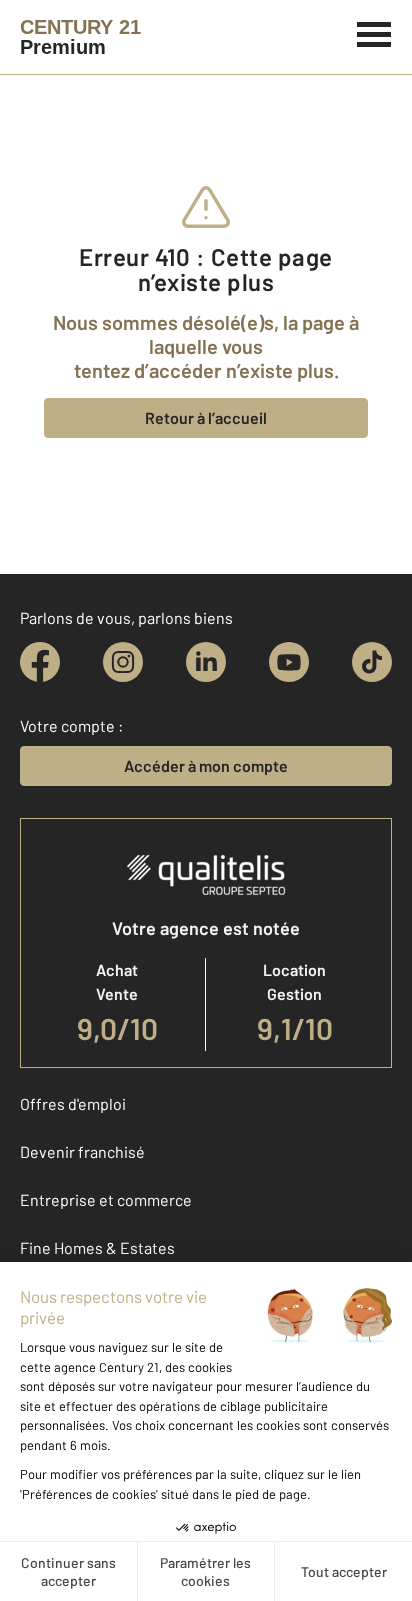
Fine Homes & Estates (97, 1247)
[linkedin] (206, 662)
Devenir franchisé (82, 1151)
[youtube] (289, 662)
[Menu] (374, 32)
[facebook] (40, 662)
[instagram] (123, 662)
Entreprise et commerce (106, 1199)
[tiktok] (372, 662)
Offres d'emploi (73, 1103)
